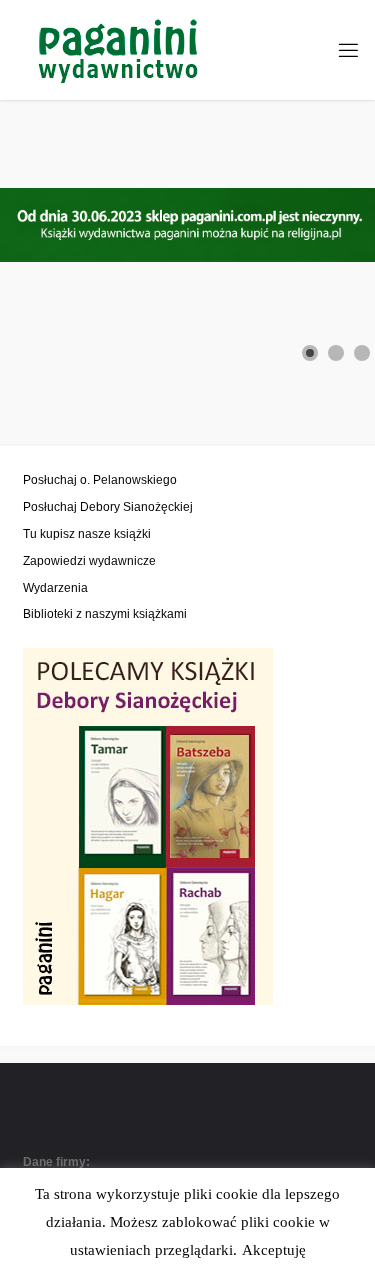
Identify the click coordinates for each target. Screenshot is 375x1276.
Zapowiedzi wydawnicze (89, 560)
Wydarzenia (55, 587)
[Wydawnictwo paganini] (120, 49)
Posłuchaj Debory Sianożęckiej (108, 506)
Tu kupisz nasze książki (87, 533)
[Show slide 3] (362, 353)
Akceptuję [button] (274, 1250)
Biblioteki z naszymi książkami (105, 613)
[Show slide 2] (336, 353)
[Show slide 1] (310, 353)
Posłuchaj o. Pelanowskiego (100, 479)
